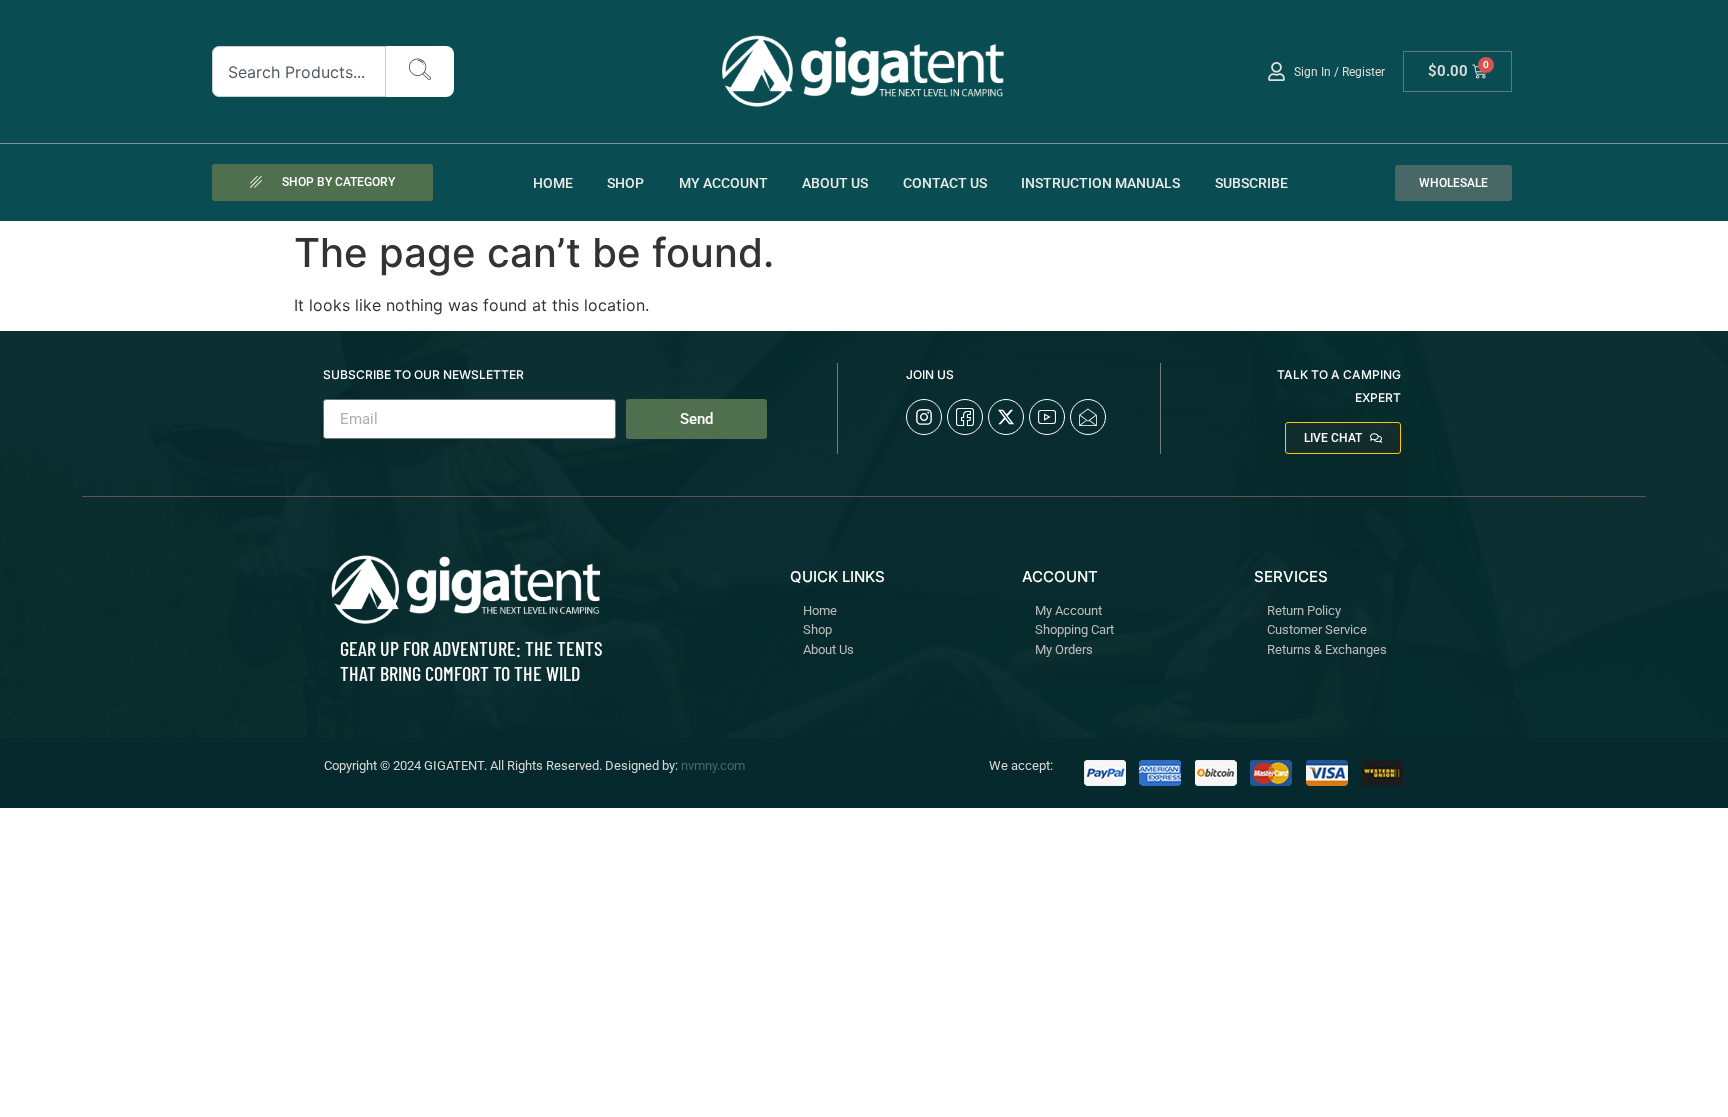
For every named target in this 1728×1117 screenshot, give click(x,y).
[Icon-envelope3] (1088, 417)
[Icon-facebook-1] (965, 417)
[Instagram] (924, 417)
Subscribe (1251, 183)
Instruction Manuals (1100, 183)
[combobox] (299, 71)
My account (723, 183)
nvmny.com (713, 765)
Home (553, 183)
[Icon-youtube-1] (1047, 417)
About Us (835, 183)
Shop (625, 183)
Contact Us (945, 183)
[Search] (420, 71)
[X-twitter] (1006, 417)
